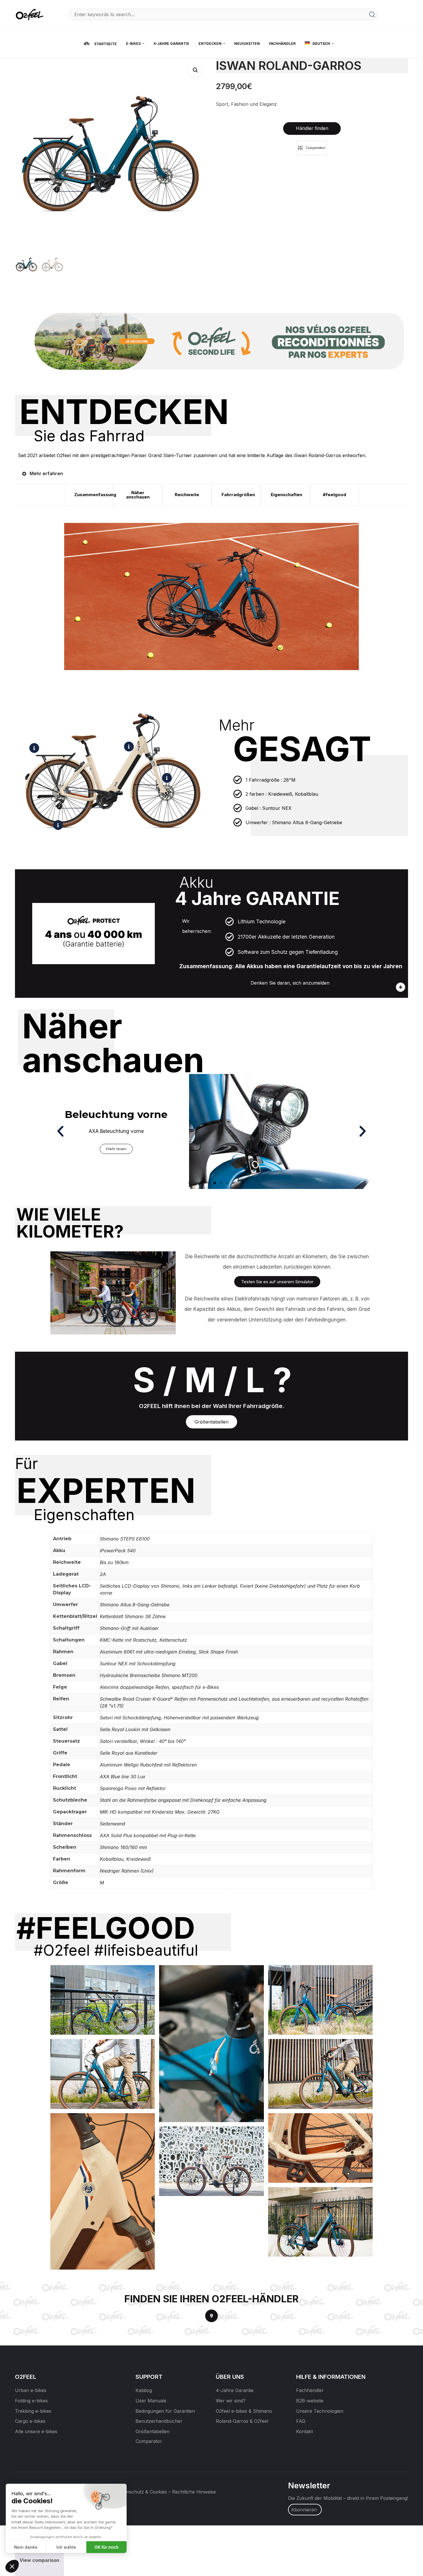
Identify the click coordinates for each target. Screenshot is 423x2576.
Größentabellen (153, 2431)
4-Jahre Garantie (235, 2390)
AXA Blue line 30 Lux (123, 1777)
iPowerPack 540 (118, 1551)
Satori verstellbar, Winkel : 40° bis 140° (143, 1741)
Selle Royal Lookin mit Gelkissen (135, 1729)
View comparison (39, 2560)
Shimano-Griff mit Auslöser (129, 1628)
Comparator (149, 2441)
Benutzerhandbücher (159, 2421)
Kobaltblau (112, 1859)
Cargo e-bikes (30, 2421)
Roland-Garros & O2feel (242, 2421)
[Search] (372, 14)
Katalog (144, 2390)
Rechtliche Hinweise (194, 2492)
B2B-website (310, 2401)
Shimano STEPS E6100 (125, 1539)
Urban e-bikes (31, 2390)
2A (103, 1574)
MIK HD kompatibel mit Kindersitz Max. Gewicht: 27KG (160, 1812)
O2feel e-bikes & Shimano (244, 2411)
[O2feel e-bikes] (31, 14)
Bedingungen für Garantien (165, 2411)
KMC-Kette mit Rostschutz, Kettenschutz (143, 1640)
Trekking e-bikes (33, 2411)
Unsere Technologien (320, 2411)
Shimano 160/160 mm (123, 1847)
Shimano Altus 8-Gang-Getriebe (135, 1605)
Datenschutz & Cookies (142, 2492)
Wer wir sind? (231, 2401)
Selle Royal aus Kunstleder (129, 1753)
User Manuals (151, 2401)
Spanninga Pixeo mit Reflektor (133, 1788)
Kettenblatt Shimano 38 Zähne (133, 1616)
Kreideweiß (139, 1859)
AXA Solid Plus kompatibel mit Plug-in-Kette (148, 1835)
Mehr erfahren (46, 473)
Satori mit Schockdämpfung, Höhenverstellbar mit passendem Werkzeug (179, 1718)
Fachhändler (310, 2390)
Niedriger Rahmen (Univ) (127, 1871)
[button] (195, 70)
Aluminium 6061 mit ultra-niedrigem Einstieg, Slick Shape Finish (169, 1652)
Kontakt (304, 2431)
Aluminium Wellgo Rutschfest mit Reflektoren (148, 1765)
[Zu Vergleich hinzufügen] (312, 148)
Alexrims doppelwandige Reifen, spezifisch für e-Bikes (159, 1687)
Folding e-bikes (31, 2401)
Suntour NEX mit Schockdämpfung (138, 1664)
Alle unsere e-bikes (36, 2431)
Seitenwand (113, 1824)
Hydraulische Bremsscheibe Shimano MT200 (149, 1675)
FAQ (301, 2421)
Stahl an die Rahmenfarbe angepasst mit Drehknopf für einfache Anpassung (183, 1800)
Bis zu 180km (114, 1562)
